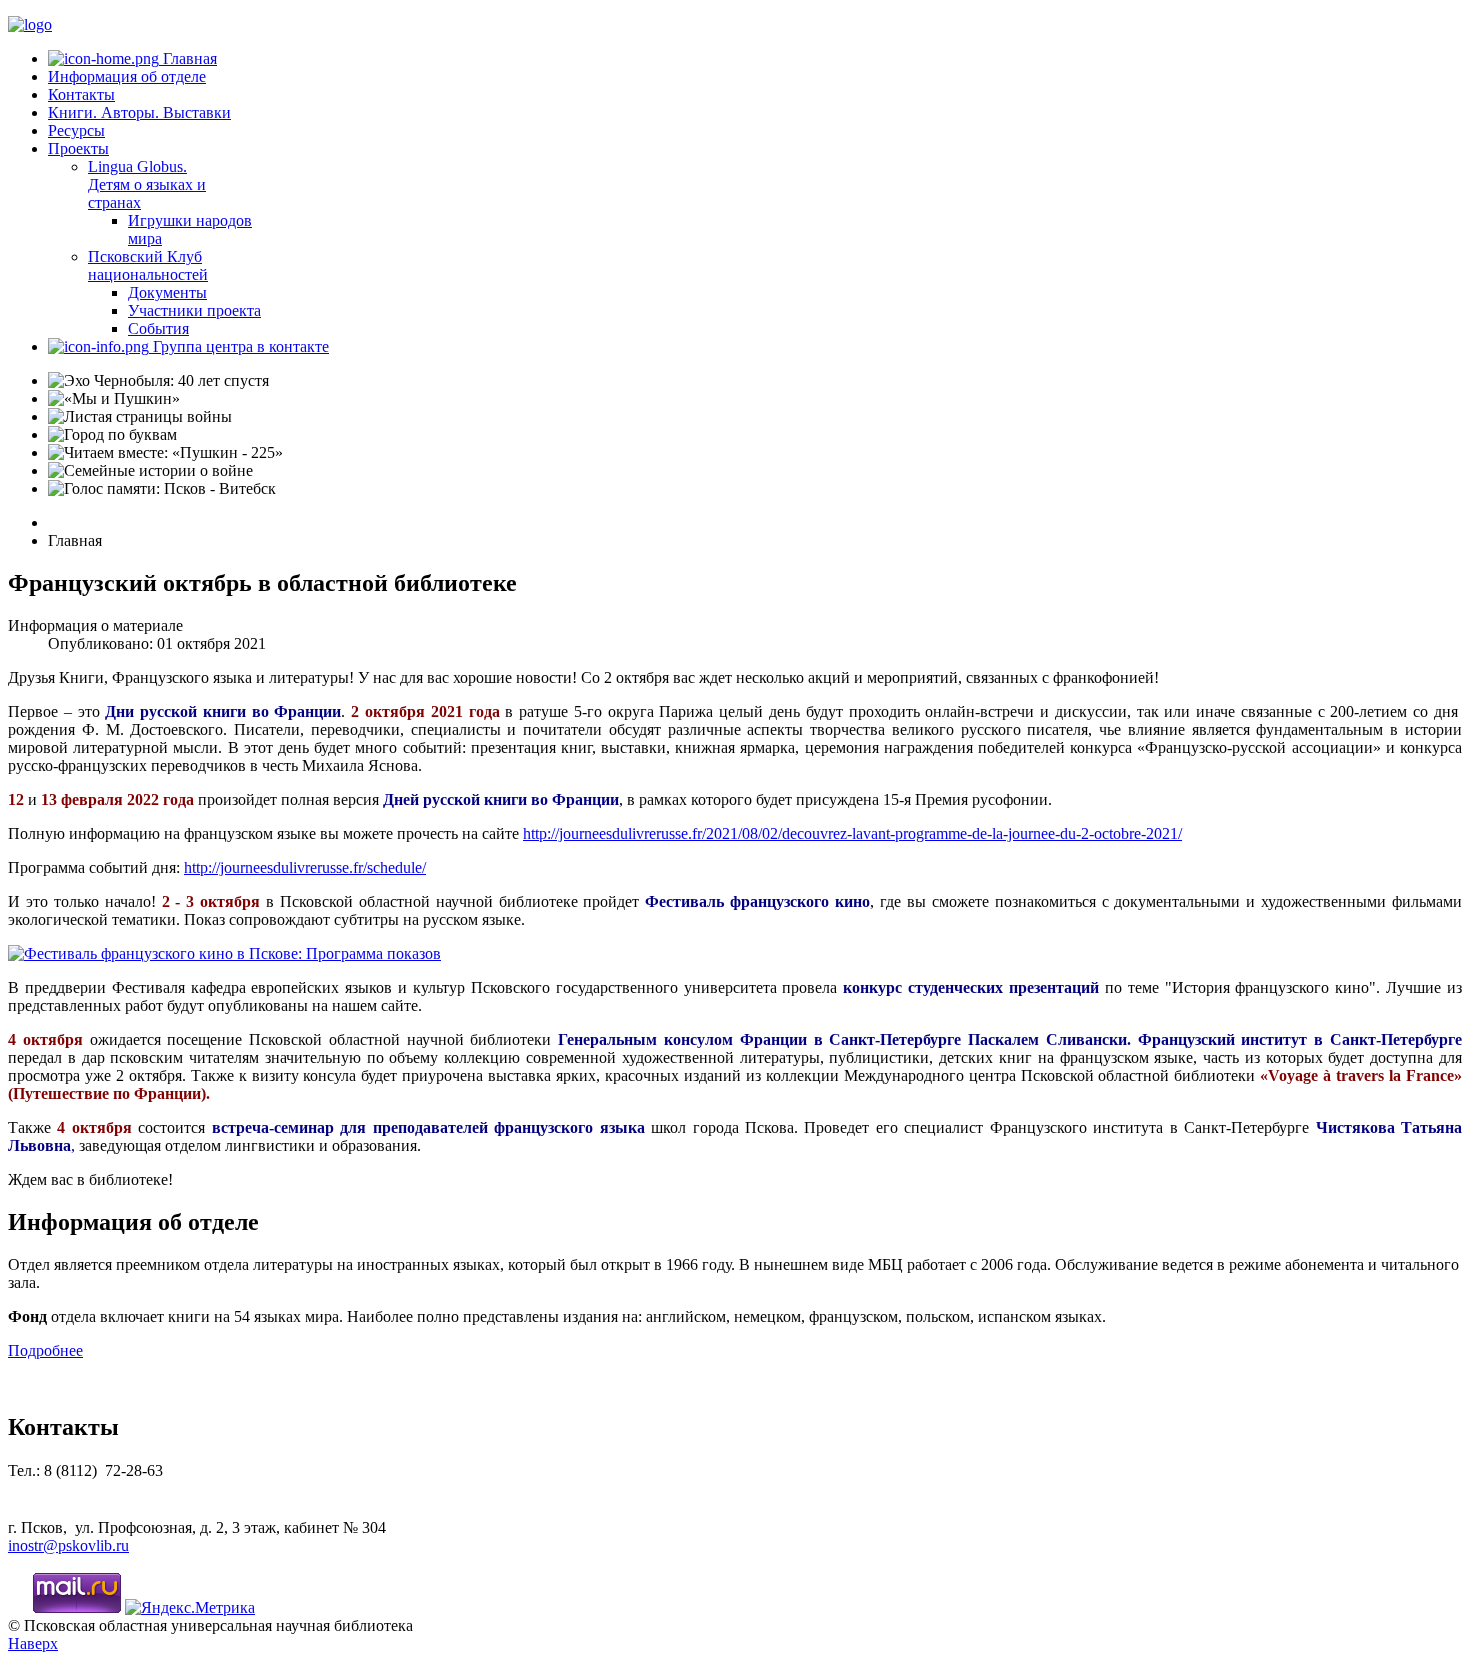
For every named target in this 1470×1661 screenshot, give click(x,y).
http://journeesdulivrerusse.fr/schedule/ (305, 867)
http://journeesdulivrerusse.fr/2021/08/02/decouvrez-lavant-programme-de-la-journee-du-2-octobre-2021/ (852, 833)
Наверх (33, 1643)
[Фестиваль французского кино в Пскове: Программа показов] (224, 953)
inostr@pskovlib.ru (68, 1545)
